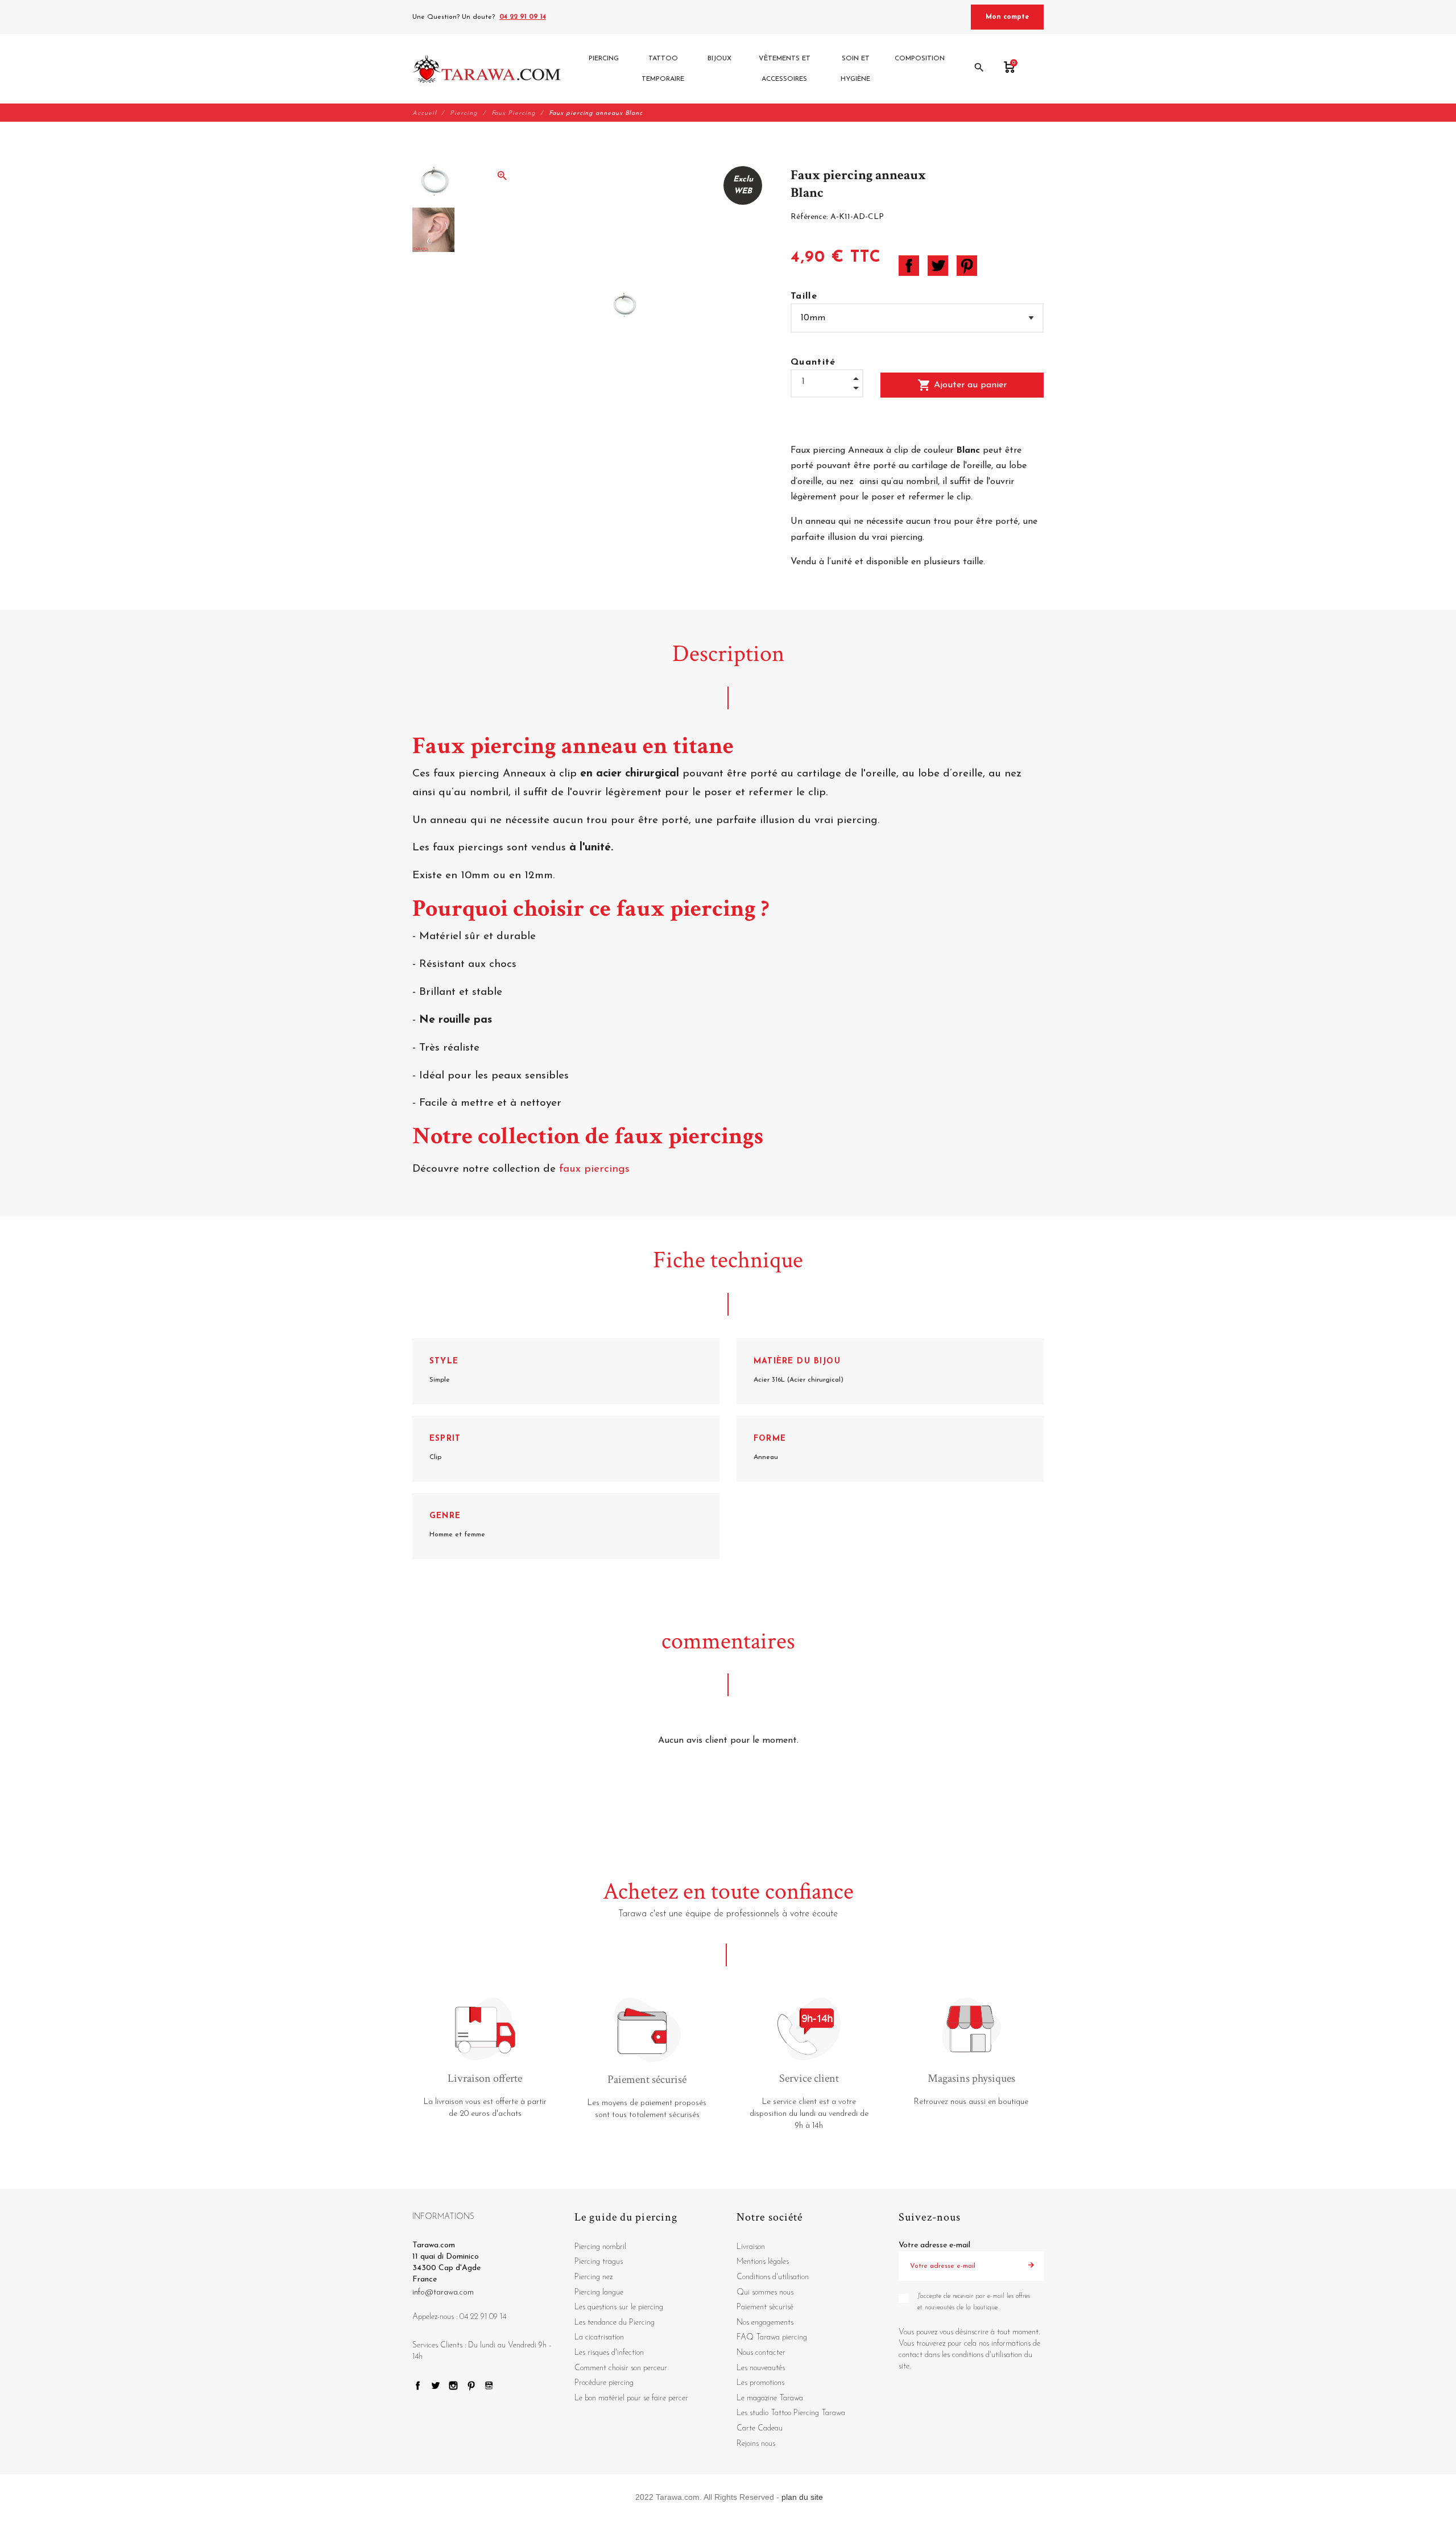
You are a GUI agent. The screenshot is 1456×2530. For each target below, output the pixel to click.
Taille (804, 296)
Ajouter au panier (962, 385)
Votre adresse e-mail (934, 2245)
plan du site (802, 2497)
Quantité (813, 362)
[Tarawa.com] (487, 69)
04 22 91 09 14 (523, 17)
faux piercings (596, 1169)
